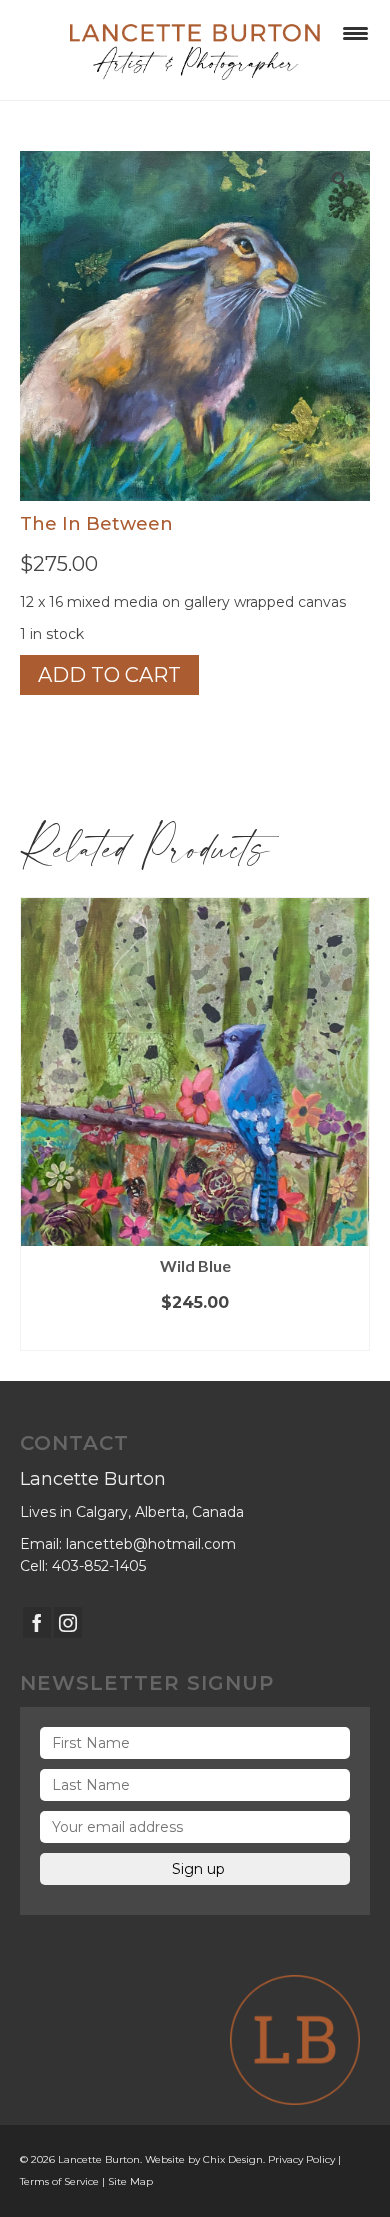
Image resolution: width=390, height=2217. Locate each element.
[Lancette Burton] (195, 50)
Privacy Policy (301, 2159)
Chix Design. (234, 2159)
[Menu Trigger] (355, 32)
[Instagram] (68, 1622)
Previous (37, 1124)
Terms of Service (59, 2181)
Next (352, 1124)
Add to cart (109, 675)
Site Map (130, 2181)
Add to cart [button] (195, 1334)
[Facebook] (37, 1622)
